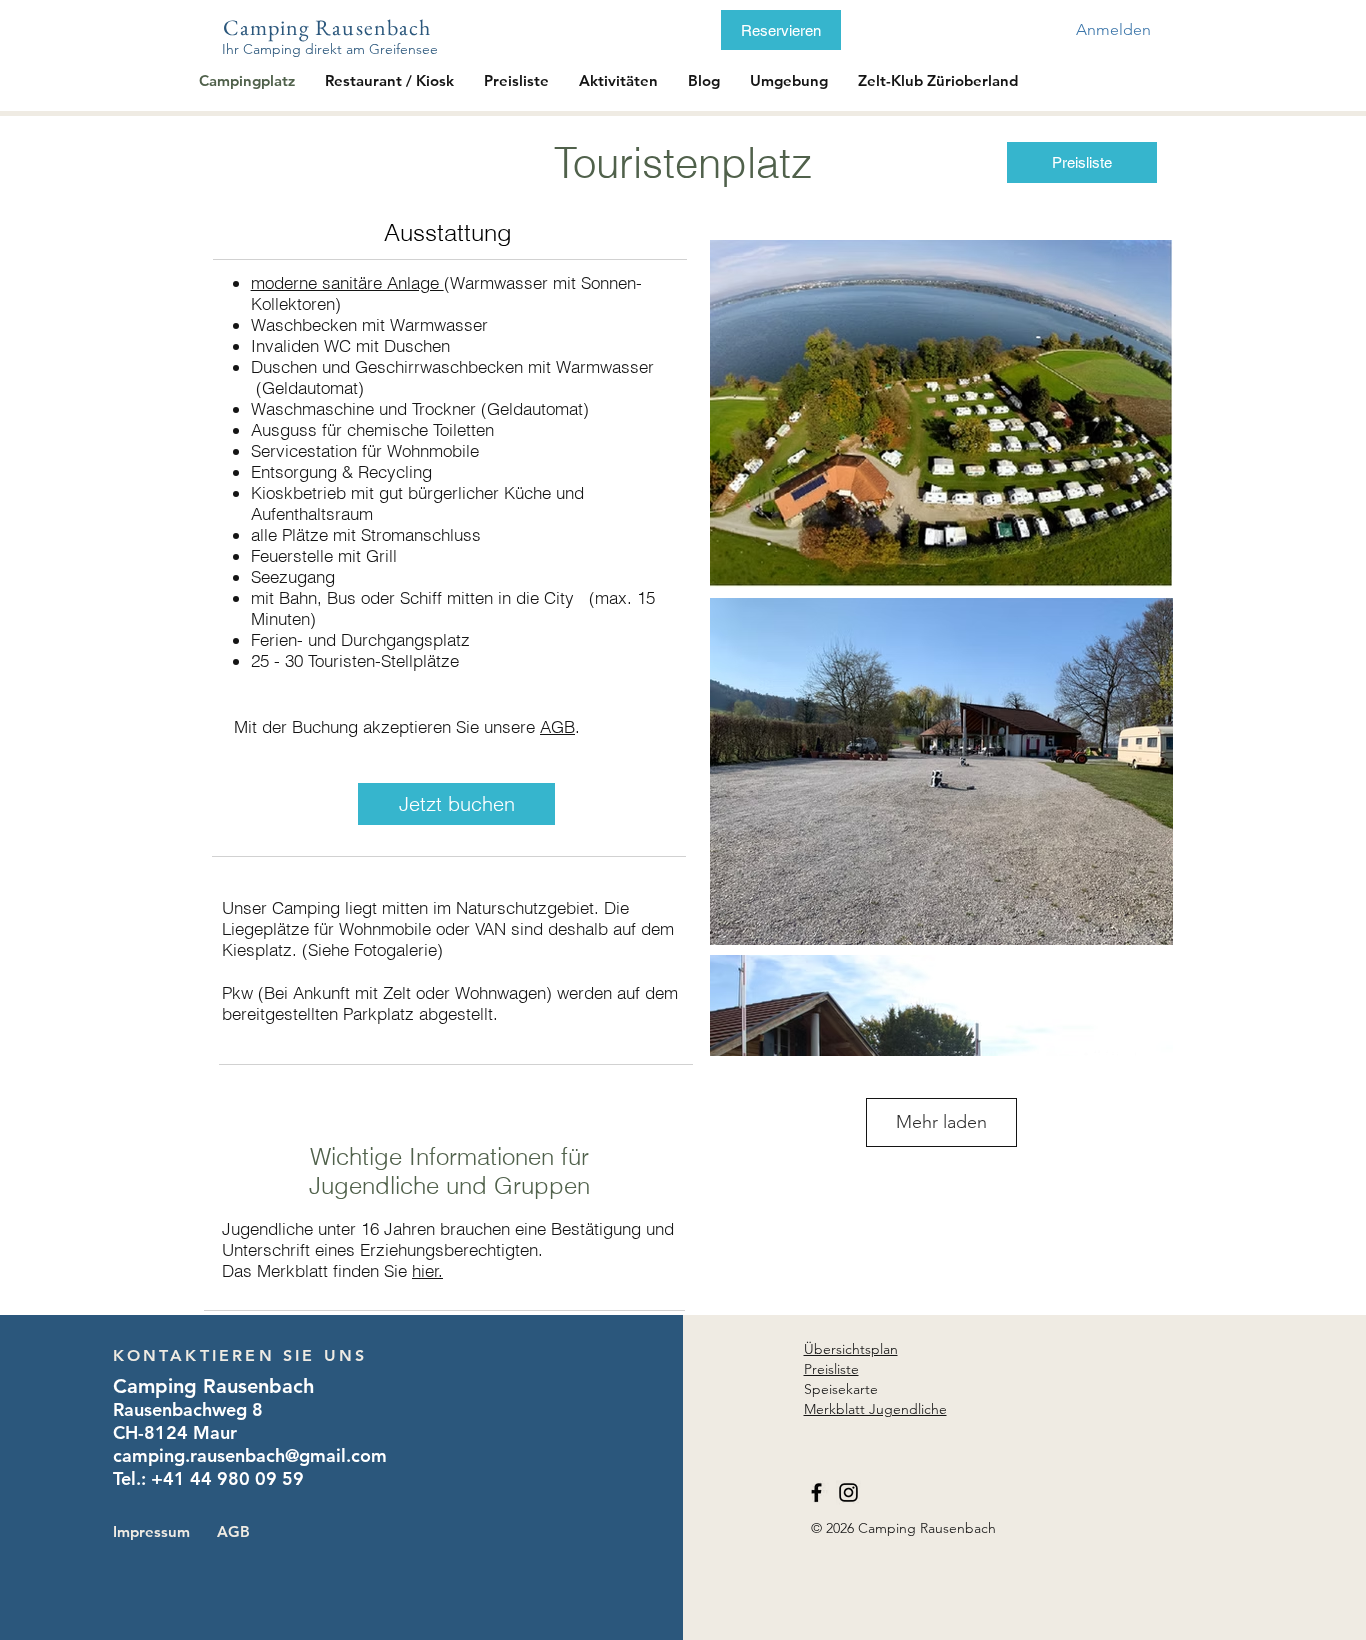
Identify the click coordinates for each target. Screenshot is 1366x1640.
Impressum (151, 1531)
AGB (557, 726)
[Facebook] (816, 1492)
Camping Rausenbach (327, 27)
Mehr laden (941, 1122)
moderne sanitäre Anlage (347, 282)
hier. (427, 1270)
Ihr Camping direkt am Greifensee (330, 49)
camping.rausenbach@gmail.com (250, 1455)
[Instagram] (848, 1492)
